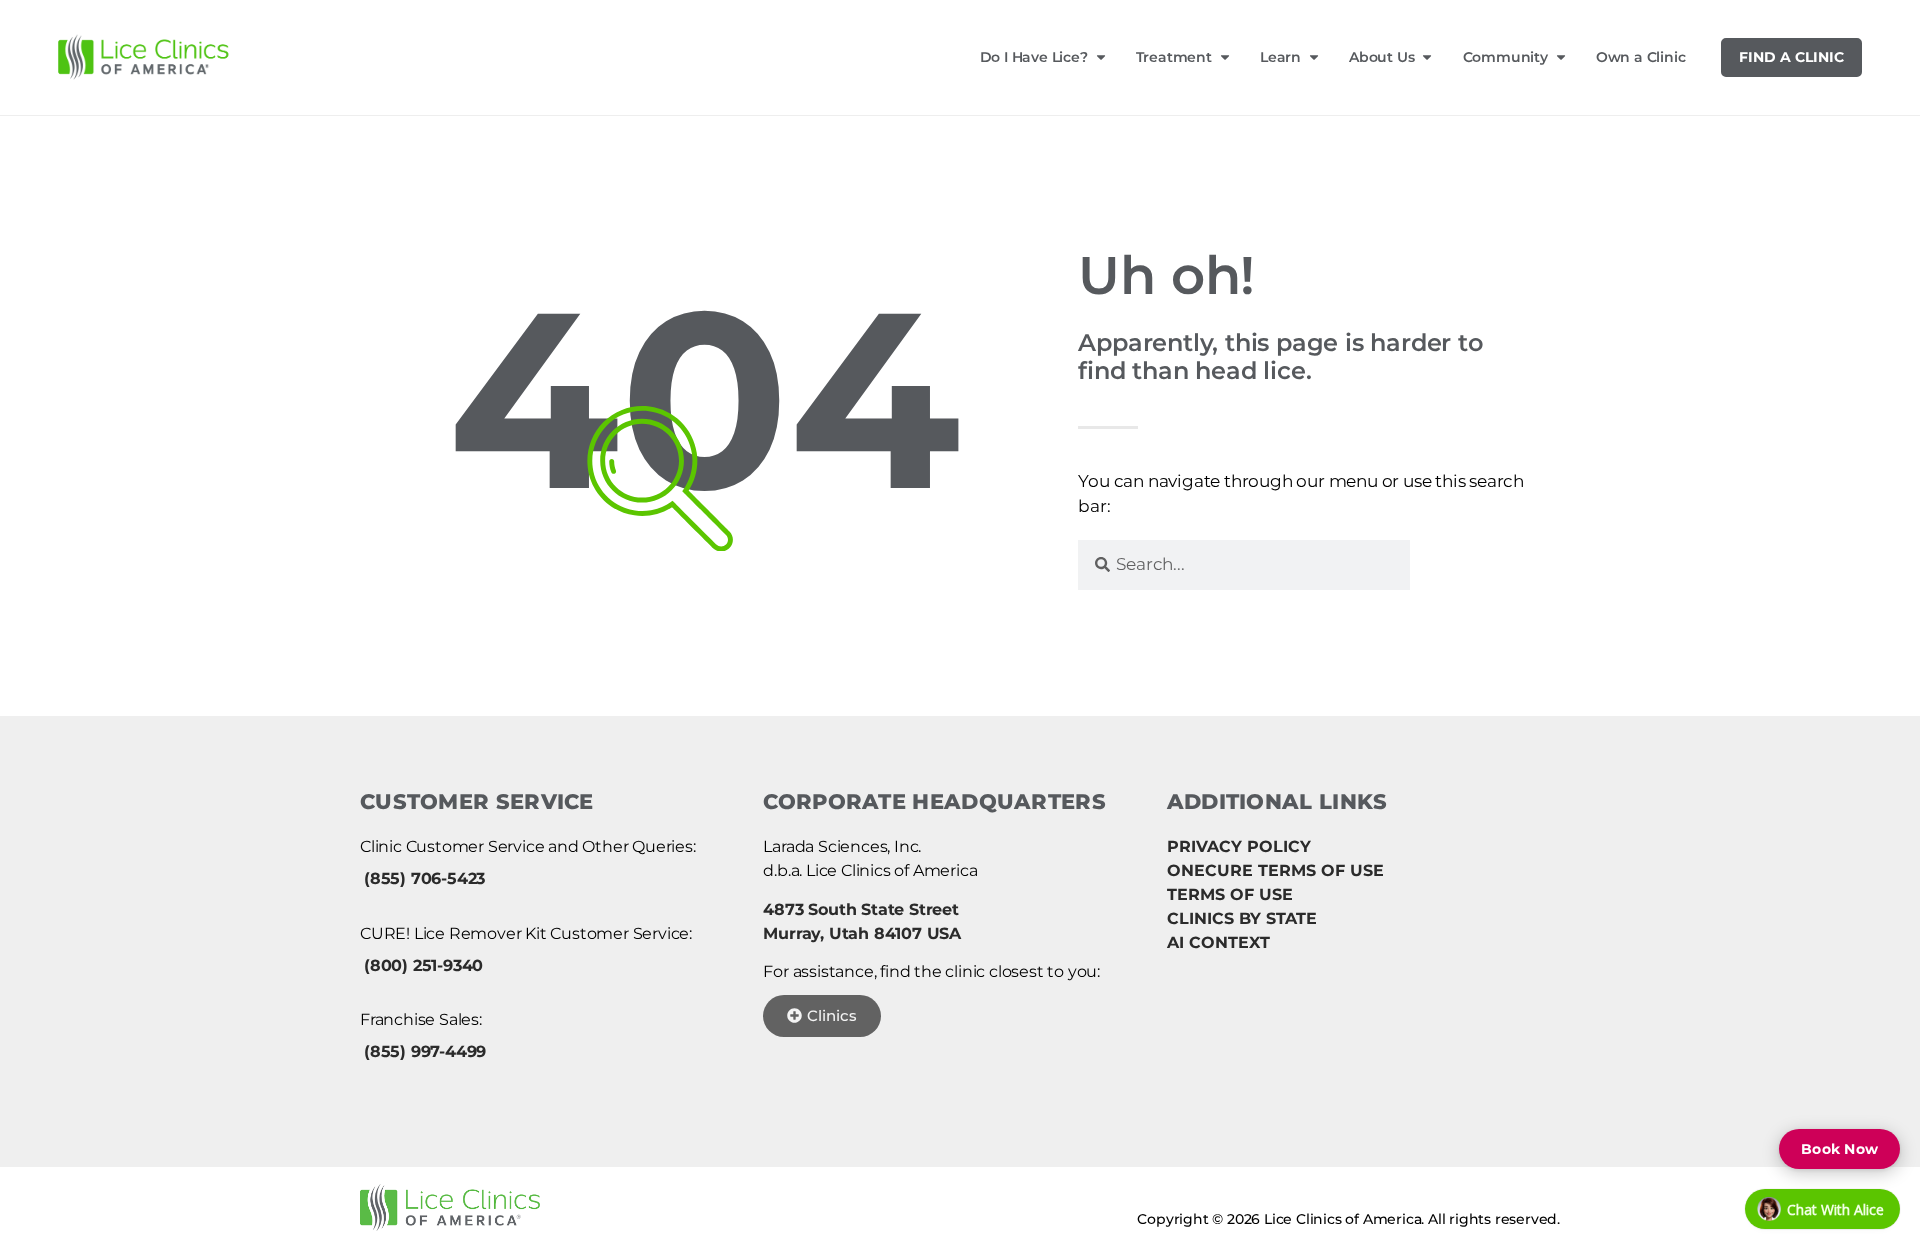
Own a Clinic (1641, 57)
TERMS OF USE (1230, 894)
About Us (1381, 57)
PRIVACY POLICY (1239, 846)
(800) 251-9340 (423, 965)
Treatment (1174, 57)
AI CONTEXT (1218, 942)
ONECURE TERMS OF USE (1275, 870)
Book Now (1839, 1149)
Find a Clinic (1791, 57)
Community (1505, 57)
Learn (1280, 57)
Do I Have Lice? (1034, 57)
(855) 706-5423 (424, 878)
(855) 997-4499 (425, 1051)
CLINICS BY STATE (1242, 918)
